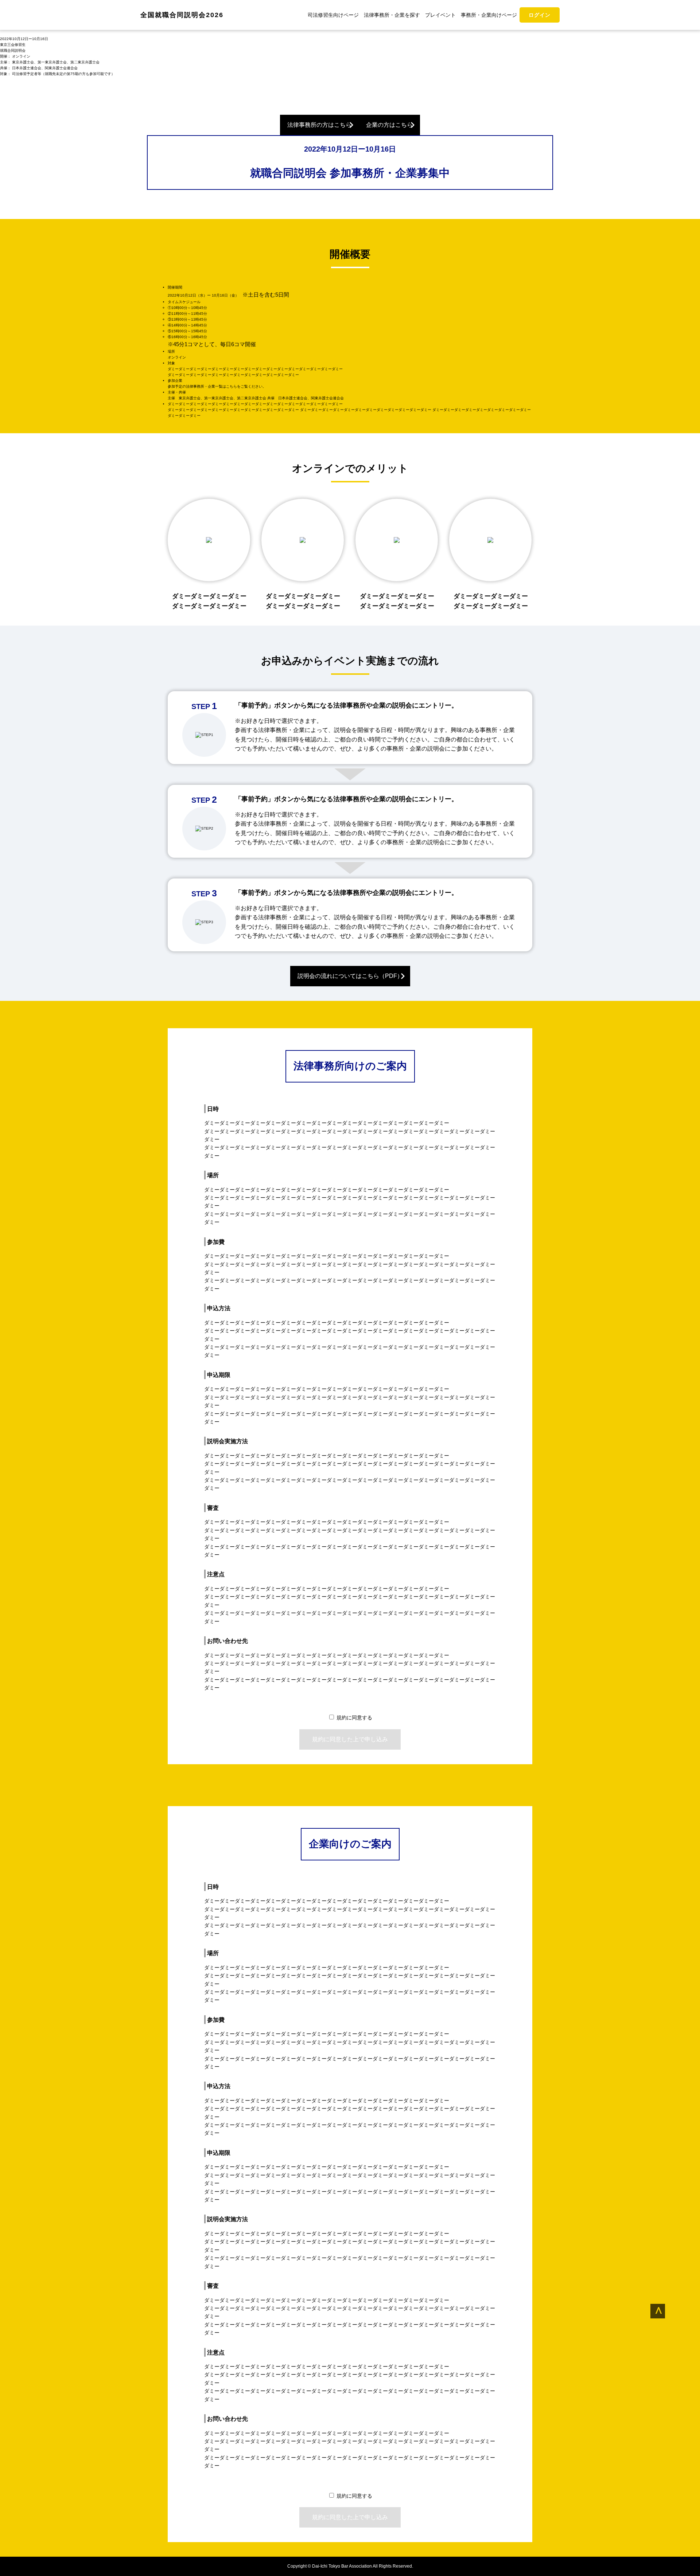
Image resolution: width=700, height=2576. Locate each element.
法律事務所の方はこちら (319, 125)
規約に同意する (354, 1718)
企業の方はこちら (389, 125)
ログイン (540, 15)
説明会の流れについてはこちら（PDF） (350, 976)
